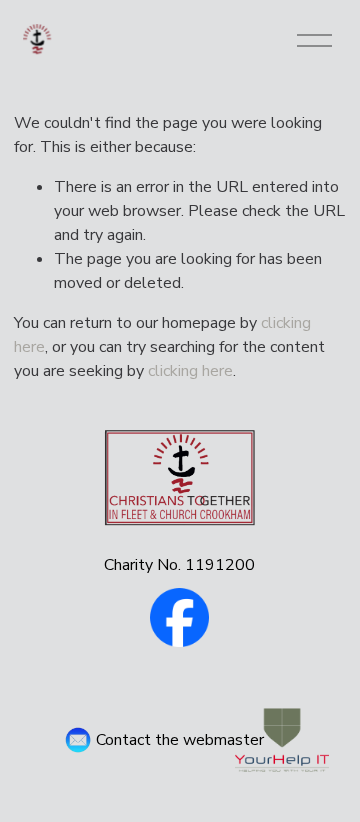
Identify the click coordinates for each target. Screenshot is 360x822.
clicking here (190, 371)
